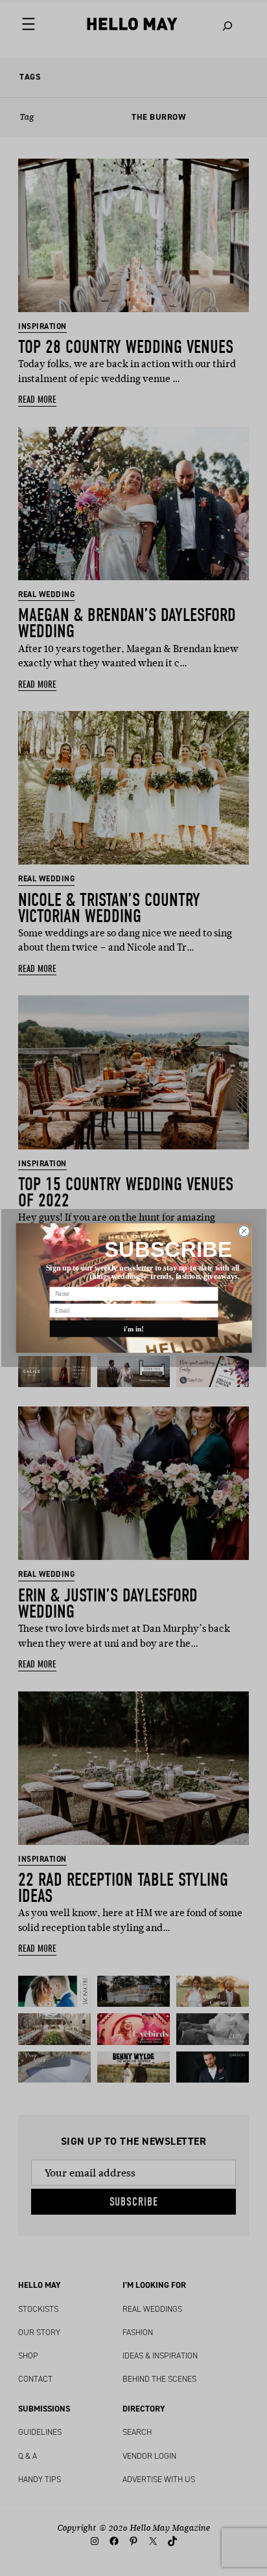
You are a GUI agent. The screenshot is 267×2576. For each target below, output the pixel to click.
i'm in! (133, 1329)
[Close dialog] (244, 1231)
